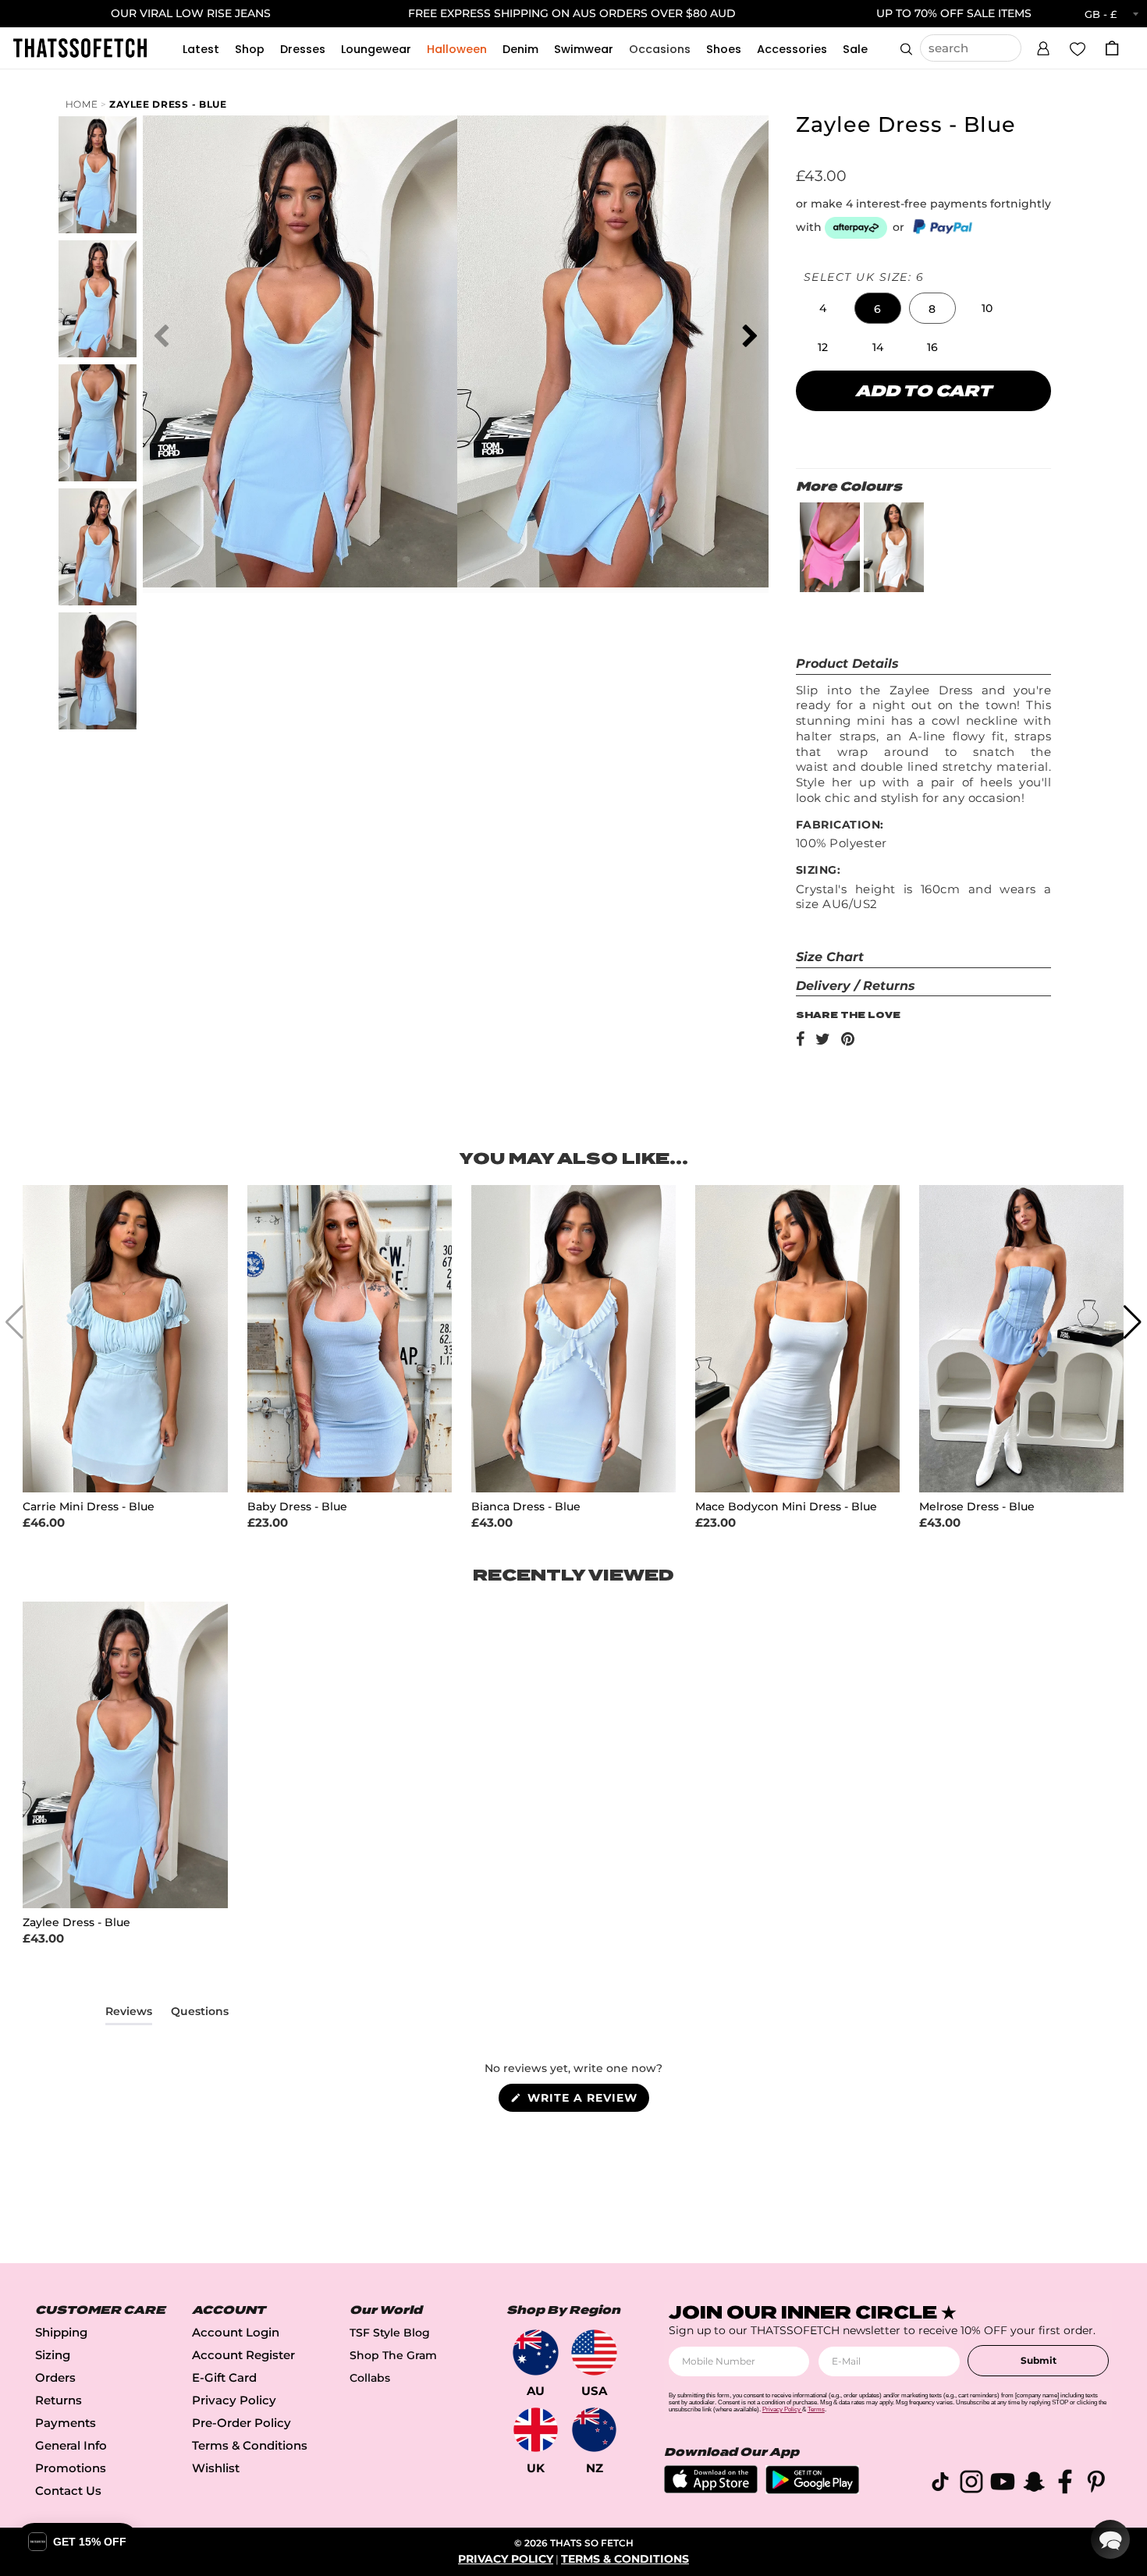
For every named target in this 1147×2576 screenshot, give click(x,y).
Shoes (724, 49)
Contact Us (68, 2491)
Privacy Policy (234, 2400)
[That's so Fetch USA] (594, 2352)
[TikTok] (940, 2484)
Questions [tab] (200, 2014)
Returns (59, 2400)
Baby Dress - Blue (297, 1507)
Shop (250, 49)
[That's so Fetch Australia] (536, 2352)
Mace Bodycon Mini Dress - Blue (786, 1507)
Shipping (61, 2332)
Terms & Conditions (250, 2445)
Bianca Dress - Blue (526, 1507)
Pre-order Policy (241, 2423)
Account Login (236, 2332)
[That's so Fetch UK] (536, 2430)
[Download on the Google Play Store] (812, 2490)
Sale (855, 49)
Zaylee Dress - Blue (168, 104)
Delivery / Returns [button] (856, 986)
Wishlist (216, 2468)
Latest (201, 49)
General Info (71, 2445)
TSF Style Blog (390, 2333)
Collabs (370, 2378)
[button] (1043, 46)
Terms (816, 2409)
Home (82, 104)
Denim (520, 49)
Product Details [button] (847, 664)
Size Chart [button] (830, 957)
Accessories (792, 49)
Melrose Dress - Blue (977, 1507)
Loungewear (376, 49)
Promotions (71, 2468)
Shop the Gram (393, 2355)
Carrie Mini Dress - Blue (89, 1507)
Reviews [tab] (129, 2014)
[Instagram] (971, 2484)
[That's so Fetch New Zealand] (594, 2430)
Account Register (243, 2355)
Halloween (457, 49)
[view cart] (1112, 48)
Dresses (303, 49)
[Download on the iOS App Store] (711, 2489)
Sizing (53, 2355)
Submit (1039, 2360)
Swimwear (584, 49)
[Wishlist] (1078, 48)
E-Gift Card (224, 2377)
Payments (66, 2423)
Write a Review (586, 2101)
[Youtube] (1003, 2484)
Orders (55, 2377)
